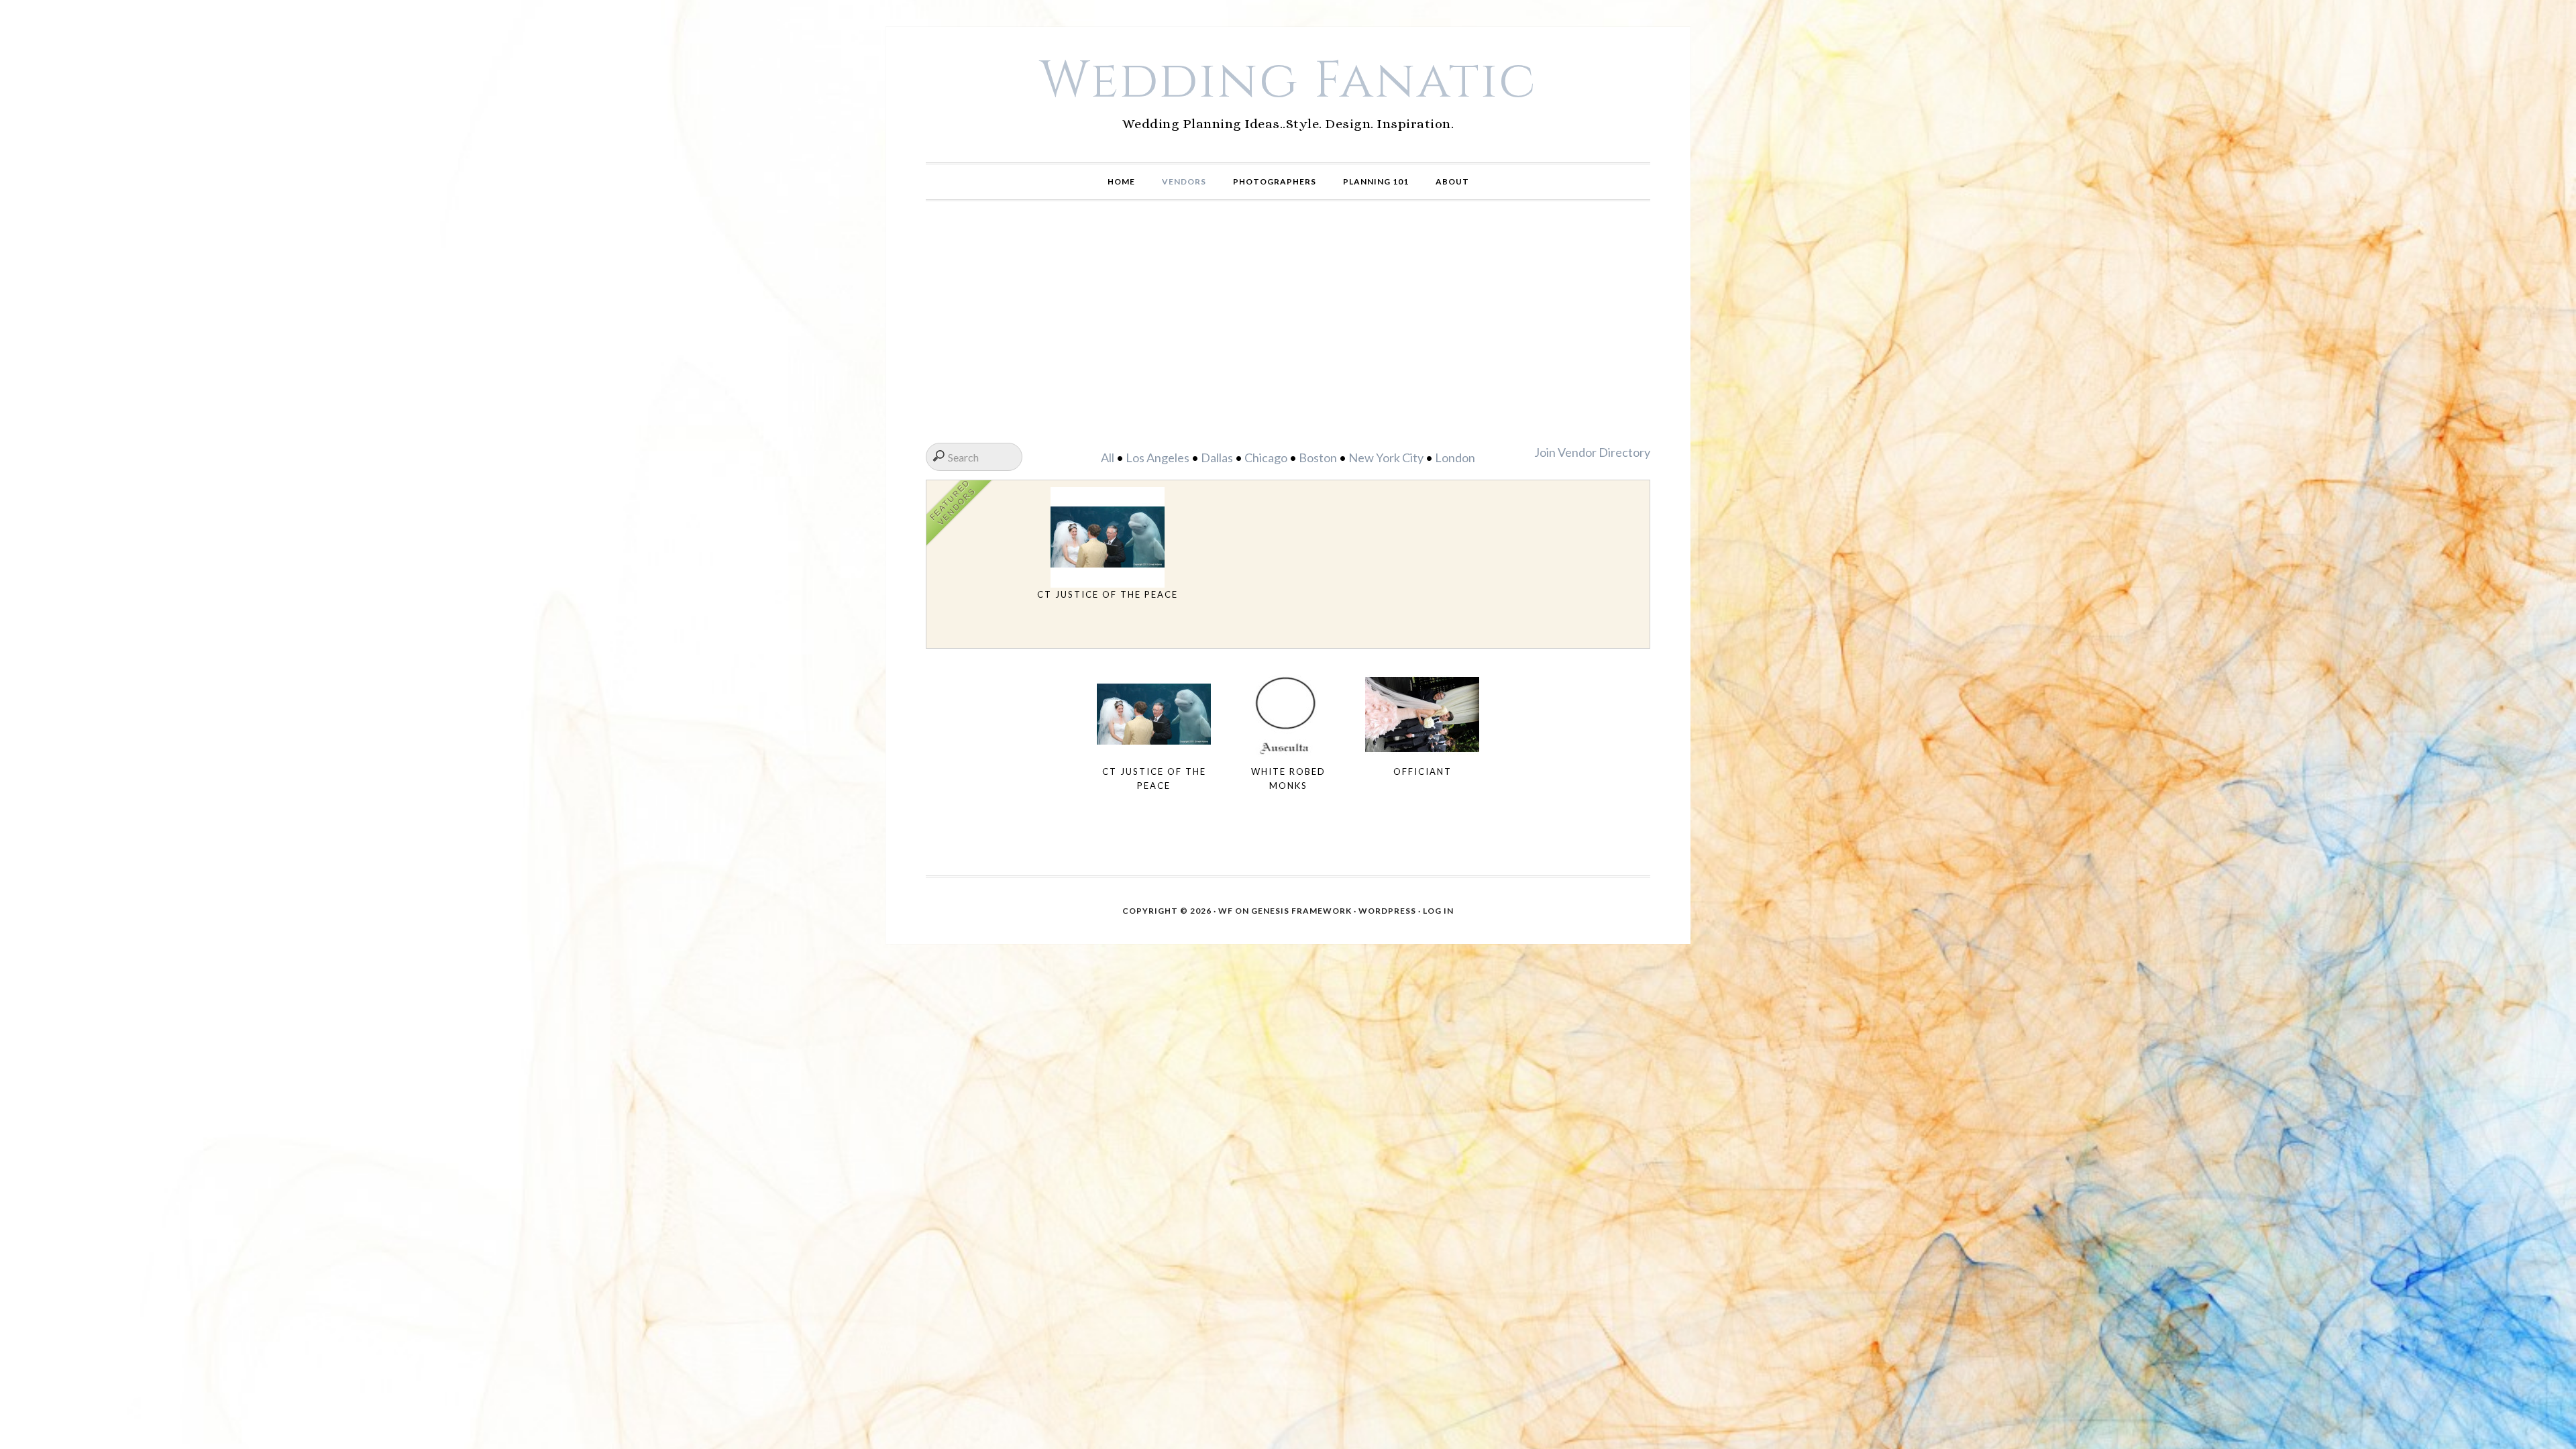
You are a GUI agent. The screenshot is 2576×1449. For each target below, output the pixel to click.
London (1455, 458)
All (1108, 458)
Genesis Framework (1301, 911)
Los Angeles (1158, 458)
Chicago (1266, 458)
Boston (1318, 458)
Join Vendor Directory (1592, 452)
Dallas (1217, 458)
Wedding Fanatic (1288, 81)
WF (1226, 911)
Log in (1438, 911)
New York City (1386, 458)
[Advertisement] (1288, 322)
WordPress (1387, 911)
